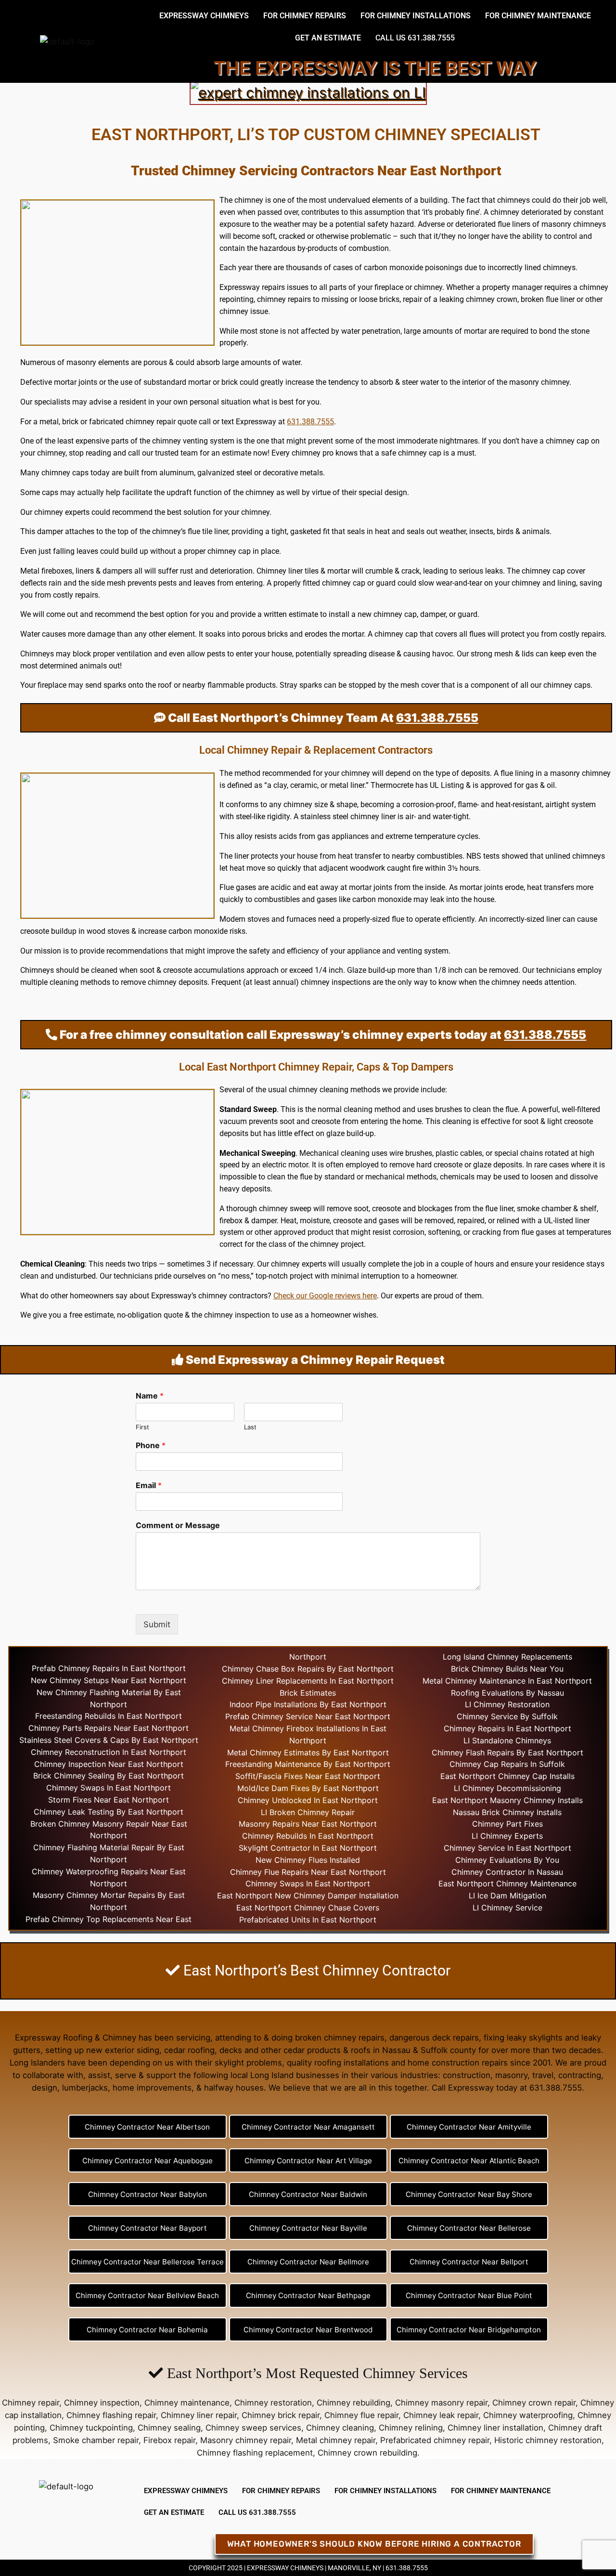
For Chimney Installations (416, 16)
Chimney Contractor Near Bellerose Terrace (148, 2262)
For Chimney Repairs (305, 16)
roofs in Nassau (381, 2050)
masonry (511, 2075)
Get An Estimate (328, 38)
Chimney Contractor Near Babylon (148, 2194)
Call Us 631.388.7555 (415, 38)
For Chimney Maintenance (538, 16)
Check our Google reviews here (325, 1296)
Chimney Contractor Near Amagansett (308, 2127)
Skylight (253, 1848)
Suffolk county (448, 2050)
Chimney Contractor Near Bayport (148, 2228)
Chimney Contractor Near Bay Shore (469, 2194)
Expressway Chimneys (204, 16)
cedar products (312, 2050)
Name (150, 1396)
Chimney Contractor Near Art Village (308, 2161)
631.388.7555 (310, 422)
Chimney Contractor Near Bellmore (308, 2262)
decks (231, 2050)
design (45, 2088)
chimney (336, 583)
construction (467, 2075)
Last (250, 1427)
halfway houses (234, 2088)
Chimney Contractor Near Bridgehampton (469, 2330)
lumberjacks (85, 2088)
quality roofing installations (338, 2063)
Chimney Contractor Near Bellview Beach (147, 2295)
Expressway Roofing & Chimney (76, 2038)
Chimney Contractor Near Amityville (469, 2127)
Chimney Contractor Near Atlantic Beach (469, 2161)
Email (149, 1485)
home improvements (152, 2088)
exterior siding (132, 2050)
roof (165, 685)
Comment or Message (178, 1525)
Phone (151, 1445)
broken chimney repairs (340, 2038)
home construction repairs (458, 2063)
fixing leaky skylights (523, 2038)
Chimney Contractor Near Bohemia (147, 2330)
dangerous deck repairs (434, 2038)
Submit (157, 1624)
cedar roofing (189, 2050)
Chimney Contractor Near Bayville (308, 2228)
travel (543, 2075)
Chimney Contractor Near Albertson (147, 2127)
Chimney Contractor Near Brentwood (308, 2330)
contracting (580, 2075)
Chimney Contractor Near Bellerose (469, 2228)
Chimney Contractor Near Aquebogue (148, 2161)
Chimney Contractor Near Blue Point (469, 2295)
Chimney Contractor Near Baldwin (308, 2194)
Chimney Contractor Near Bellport (469, 2262)
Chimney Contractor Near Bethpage (308, 2295)
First (142, 1427)
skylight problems (248, 2063)
